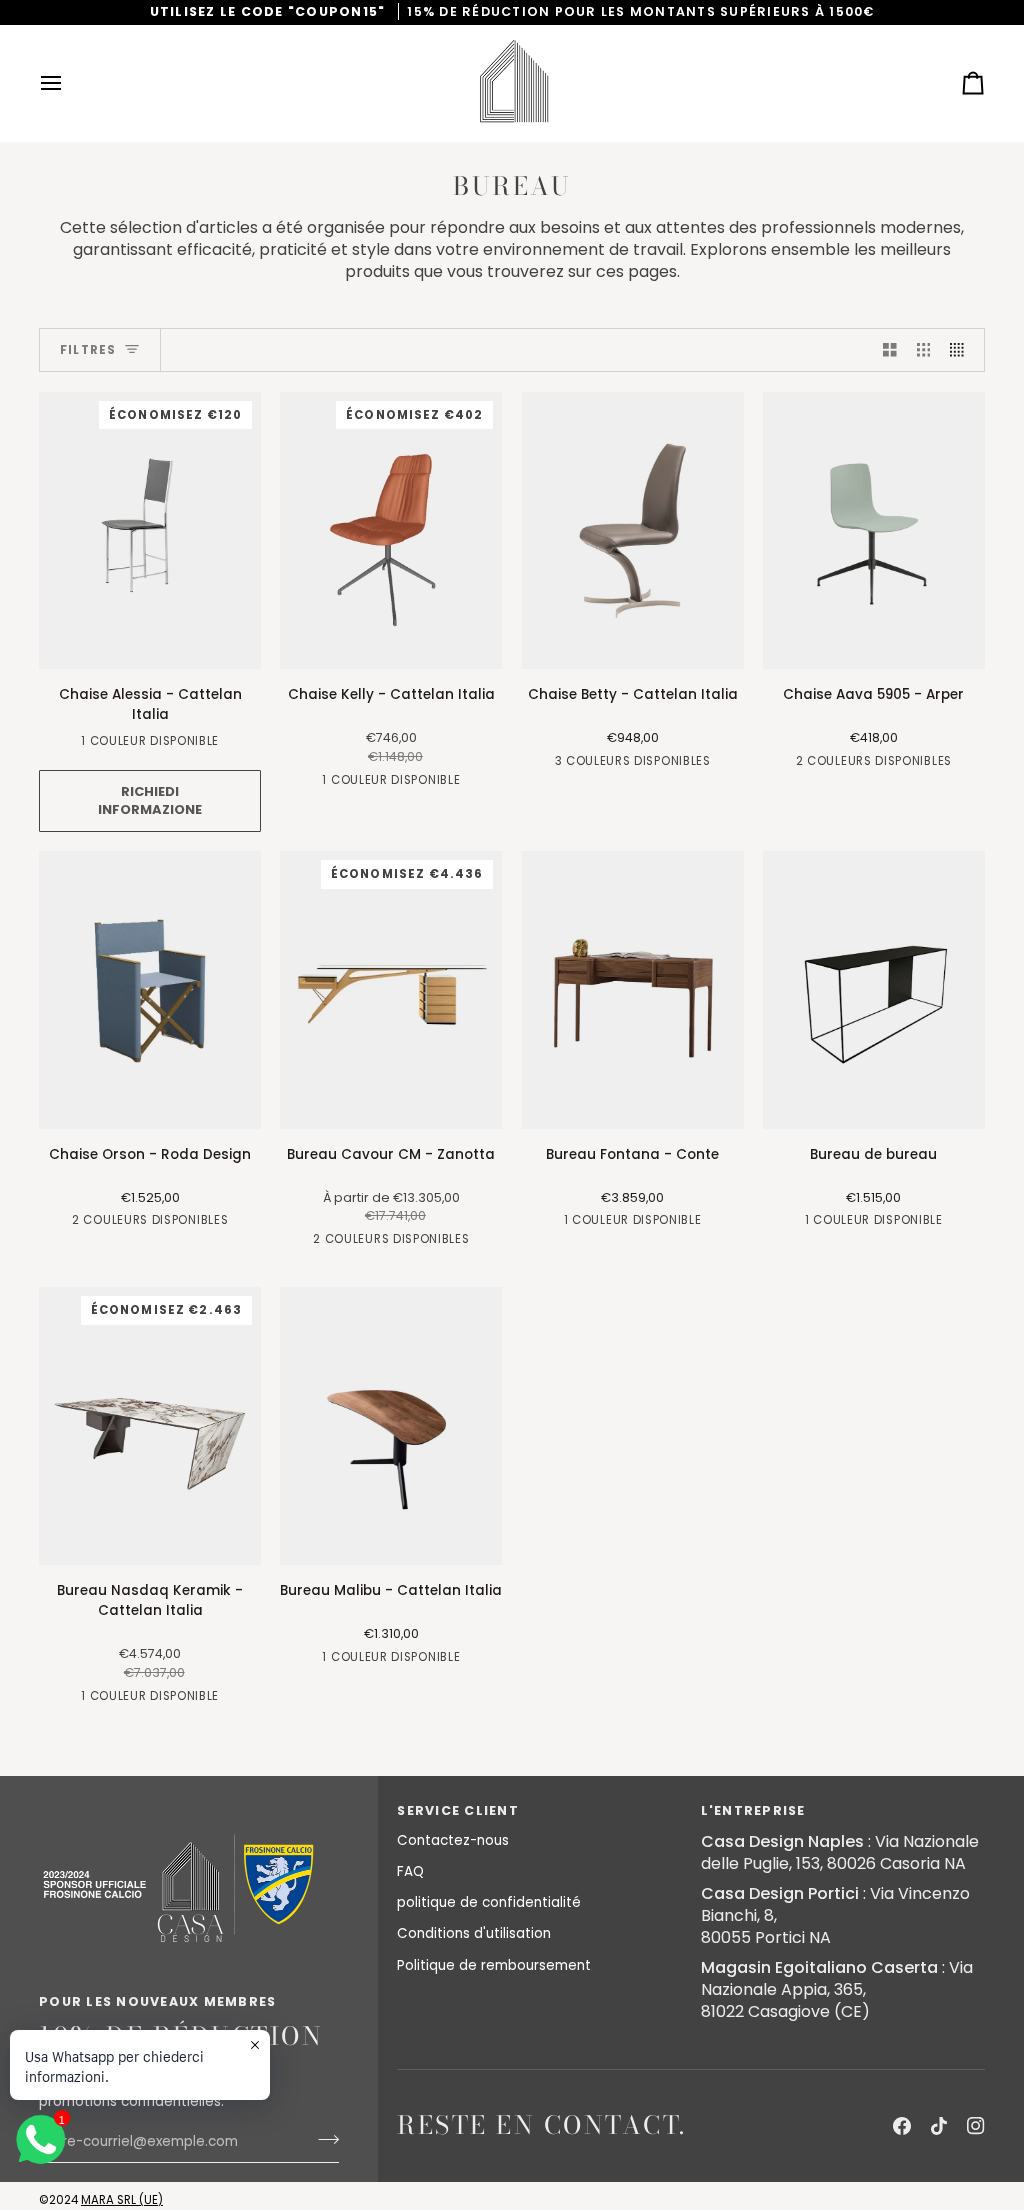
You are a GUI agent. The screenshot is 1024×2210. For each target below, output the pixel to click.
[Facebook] (902, 2126)
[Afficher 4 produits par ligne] (962, 350)
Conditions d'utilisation (474, 1933)
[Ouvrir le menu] (69, 83)
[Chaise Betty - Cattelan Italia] (633, 531)
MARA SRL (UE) (122, 2200)
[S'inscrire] (322, 2139)
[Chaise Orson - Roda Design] (150, 990)
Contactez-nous (453, 1840)
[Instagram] (976, 2126)
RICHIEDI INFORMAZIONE (150, 800)
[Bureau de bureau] (874, 990)
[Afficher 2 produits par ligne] (890, 350)
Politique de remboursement (494, 1965)
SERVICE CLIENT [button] (458, 1810)
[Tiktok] (939, 2126)
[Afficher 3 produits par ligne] (924, 350)
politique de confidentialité (489, 1902)
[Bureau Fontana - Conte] (633, 990)
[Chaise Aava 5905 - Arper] (874, 531)
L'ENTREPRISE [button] (753, 1810)
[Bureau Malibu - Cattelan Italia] (391, 1426)
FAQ (410, 1871)
